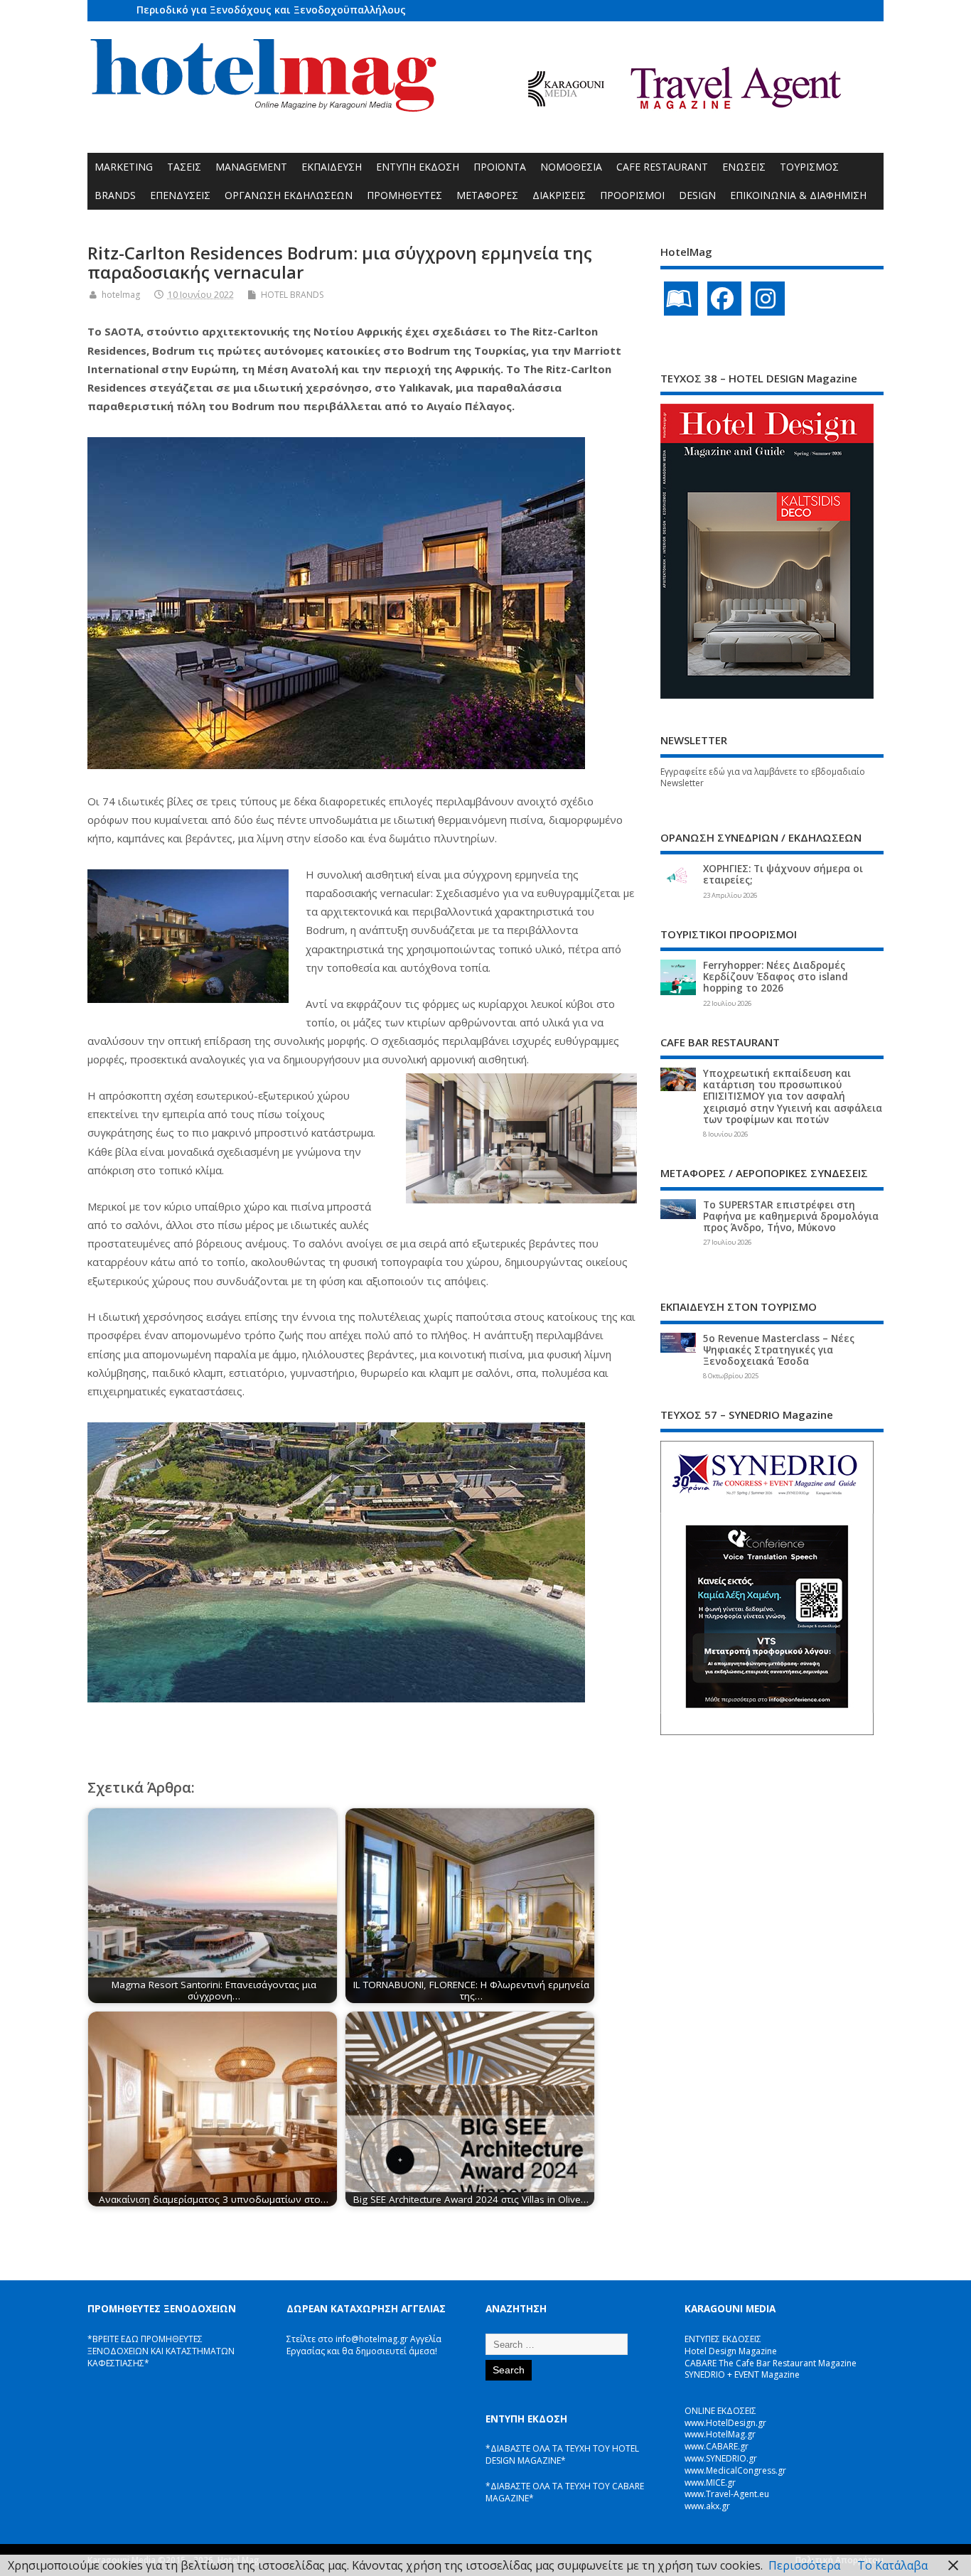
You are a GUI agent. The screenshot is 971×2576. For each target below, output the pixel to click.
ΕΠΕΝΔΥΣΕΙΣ (180, 195)
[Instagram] (768, 299)
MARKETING (124, 167)
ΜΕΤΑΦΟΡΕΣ (487, 195)
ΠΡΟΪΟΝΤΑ (500, 167)
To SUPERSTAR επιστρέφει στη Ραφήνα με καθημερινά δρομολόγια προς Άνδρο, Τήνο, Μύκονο (791, 1216)
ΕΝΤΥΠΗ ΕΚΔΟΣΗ (418, 167)
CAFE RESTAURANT (662, 167)
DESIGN (697, 195)
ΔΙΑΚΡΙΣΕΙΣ (559, 195)
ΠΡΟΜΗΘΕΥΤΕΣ (404, 195)
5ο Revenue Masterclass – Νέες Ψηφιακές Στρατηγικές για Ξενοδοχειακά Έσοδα (779, 1350)
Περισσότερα (804, 2565)
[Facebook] (724, 299)
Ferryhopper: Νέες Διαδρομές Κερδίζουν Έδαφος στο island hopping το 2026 (776, 977)
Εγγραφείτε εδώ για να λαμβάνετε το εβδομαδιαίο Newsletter (763, 778)
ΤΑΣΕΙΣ (184, 167)
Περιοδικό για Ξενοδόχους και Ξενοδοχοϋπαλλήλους (271, 10)
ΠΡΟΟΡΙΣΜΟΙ (632, 195)
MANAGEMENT (251, 167)
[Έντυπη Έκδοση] (681, 299)
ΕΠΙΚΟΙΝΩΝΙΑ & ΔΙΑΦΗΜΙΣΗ (798, 195)
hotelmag (121, 295)
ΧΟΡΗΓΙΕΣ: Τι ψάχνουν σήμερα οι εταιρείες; (783, 874)
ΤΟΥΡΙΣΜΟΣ (809, 167)
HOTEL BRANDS (292, 295)
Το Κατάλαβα (892, 2565)
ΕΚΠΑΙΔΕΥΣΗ (332, 167)
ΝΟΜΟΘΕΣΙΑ (571, 167)
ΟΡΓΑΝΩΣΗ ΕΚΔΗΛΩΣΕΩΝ (289, 195)
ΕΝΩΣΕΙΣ (744, 167)
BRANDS (115, 195)
